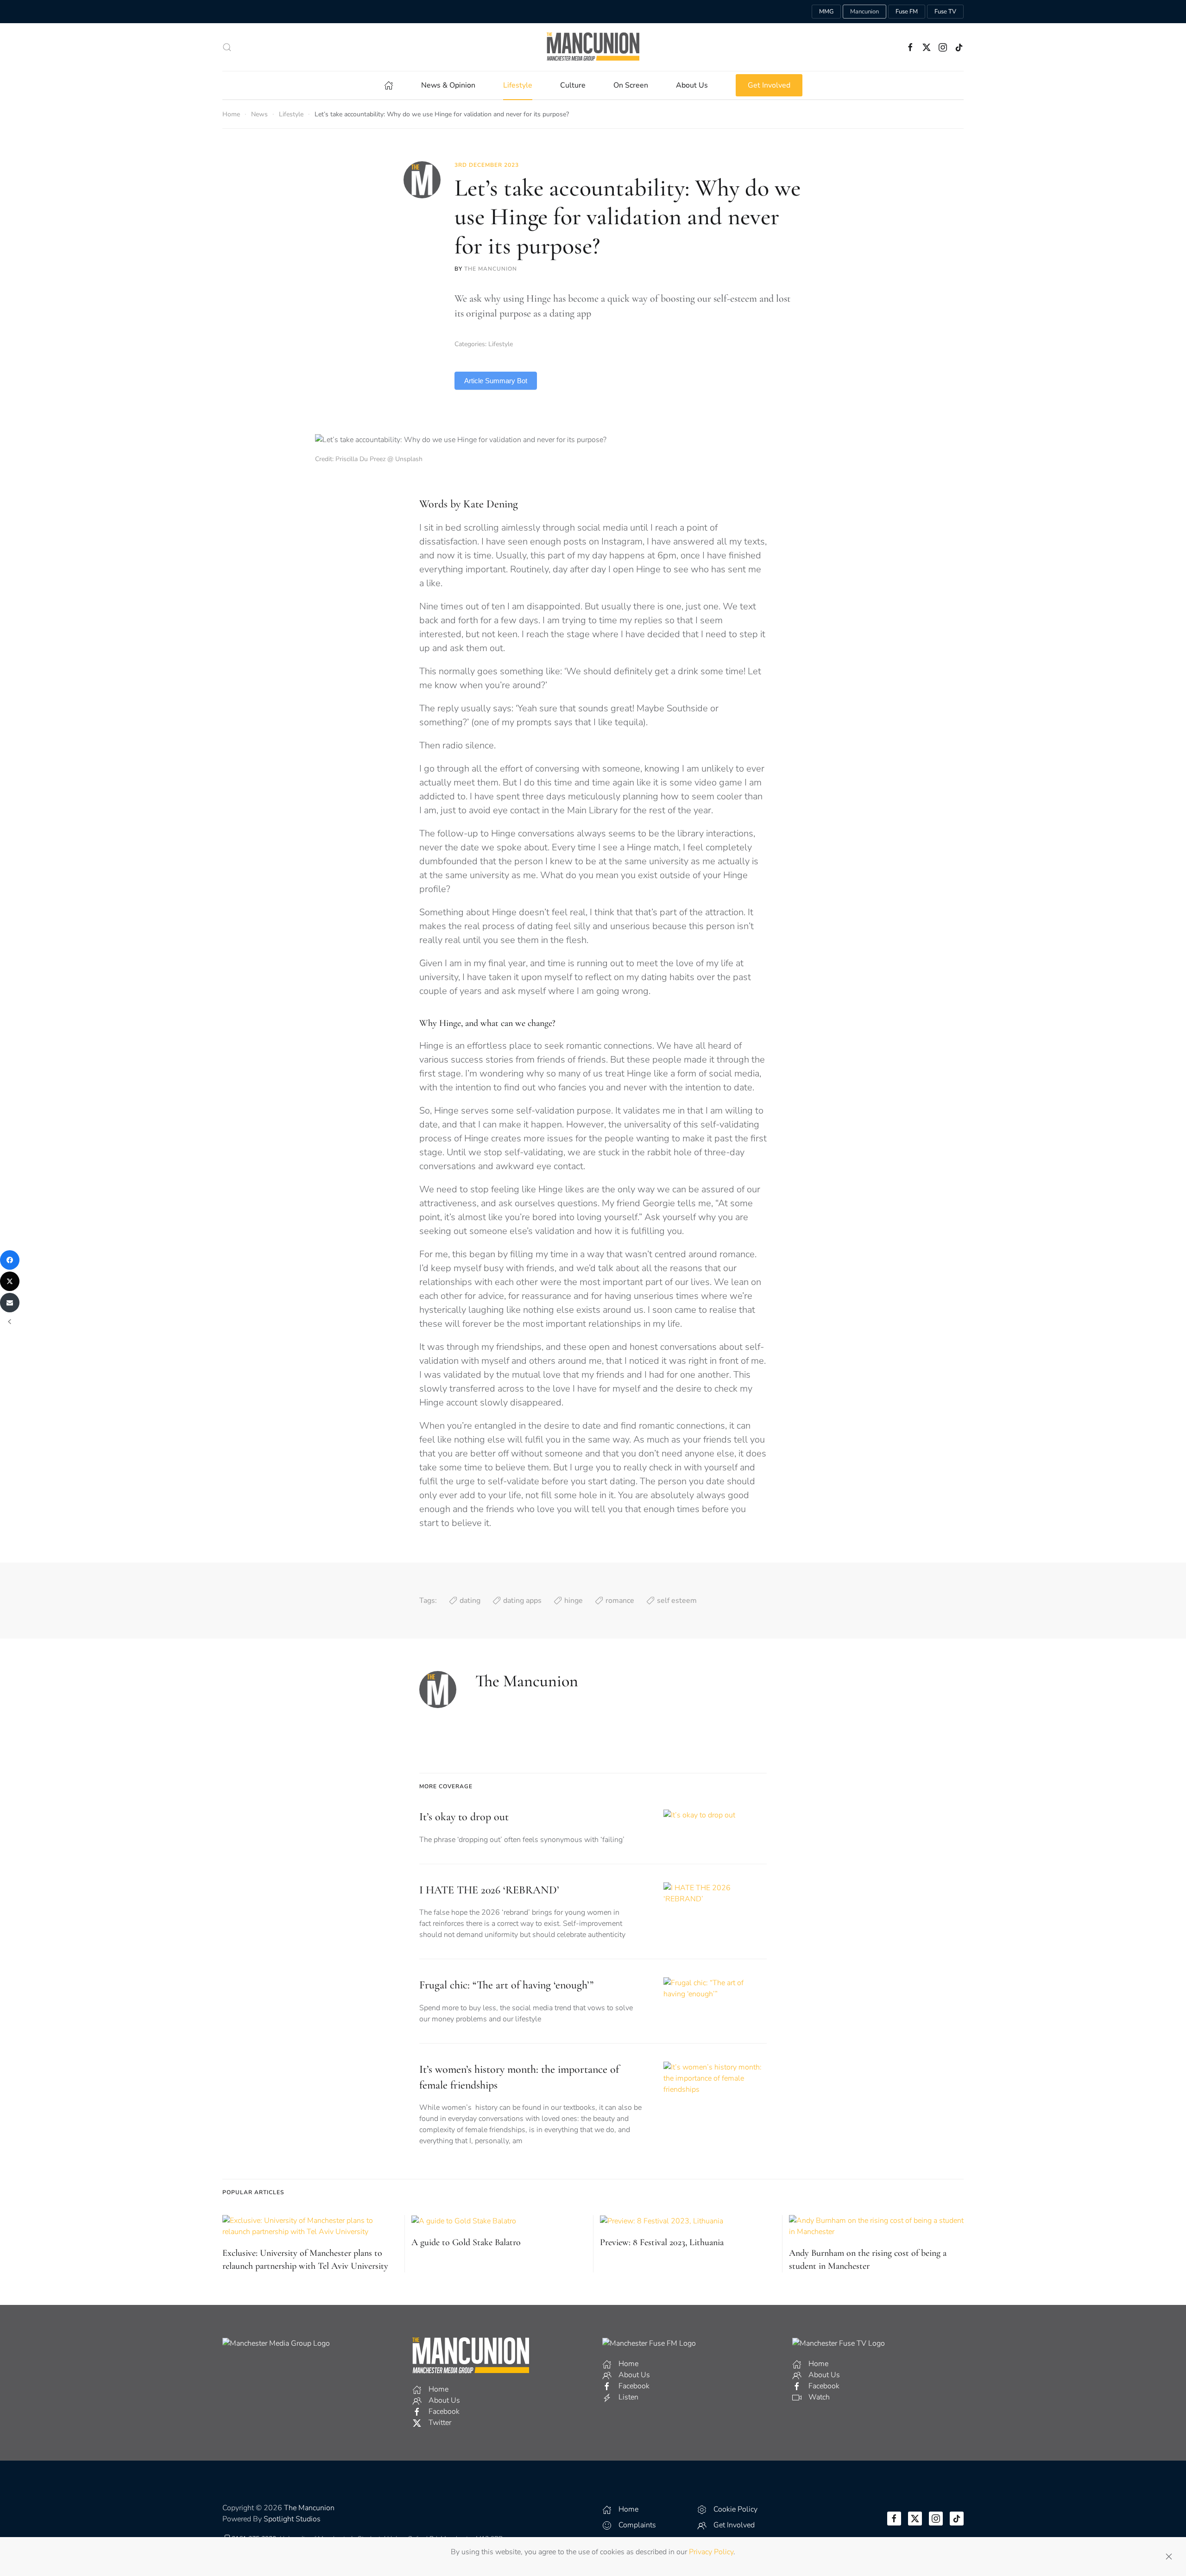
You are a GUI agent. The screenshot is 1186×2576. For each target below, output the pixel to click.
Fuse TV (945, 12)
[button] (227, 47)
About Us (692, 85)
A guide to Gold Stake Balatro (466, 2242)
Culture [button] (573, 85)
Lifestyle (501, 344)
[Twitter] (10, 1281)
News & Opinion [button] (448, 85)
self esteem (677, 1601)
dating (470, 1601)
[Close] (1169, 2557)
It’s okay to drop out (464, 1817)
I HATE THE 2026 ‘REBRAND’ (489, 1890)
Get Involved (769, 85)
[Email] (10, 1303)
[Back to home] (593, 47)
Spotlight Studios (292, 2519)
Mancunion (864, 12)
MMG (826, 12)
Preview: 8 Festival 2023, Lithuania (662, 2242)
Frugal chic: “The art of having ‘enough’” (506, 1985)
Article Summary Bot (496, 381)
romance (620, 1601)
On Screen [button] (631, 85)
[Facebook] (10, 1260)
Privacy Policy (711, 2552)
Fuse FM (907, 12)
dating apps (522, 1601)
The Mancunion (491, 269)
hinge (574, 1601)
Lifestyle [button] (518, 85)
